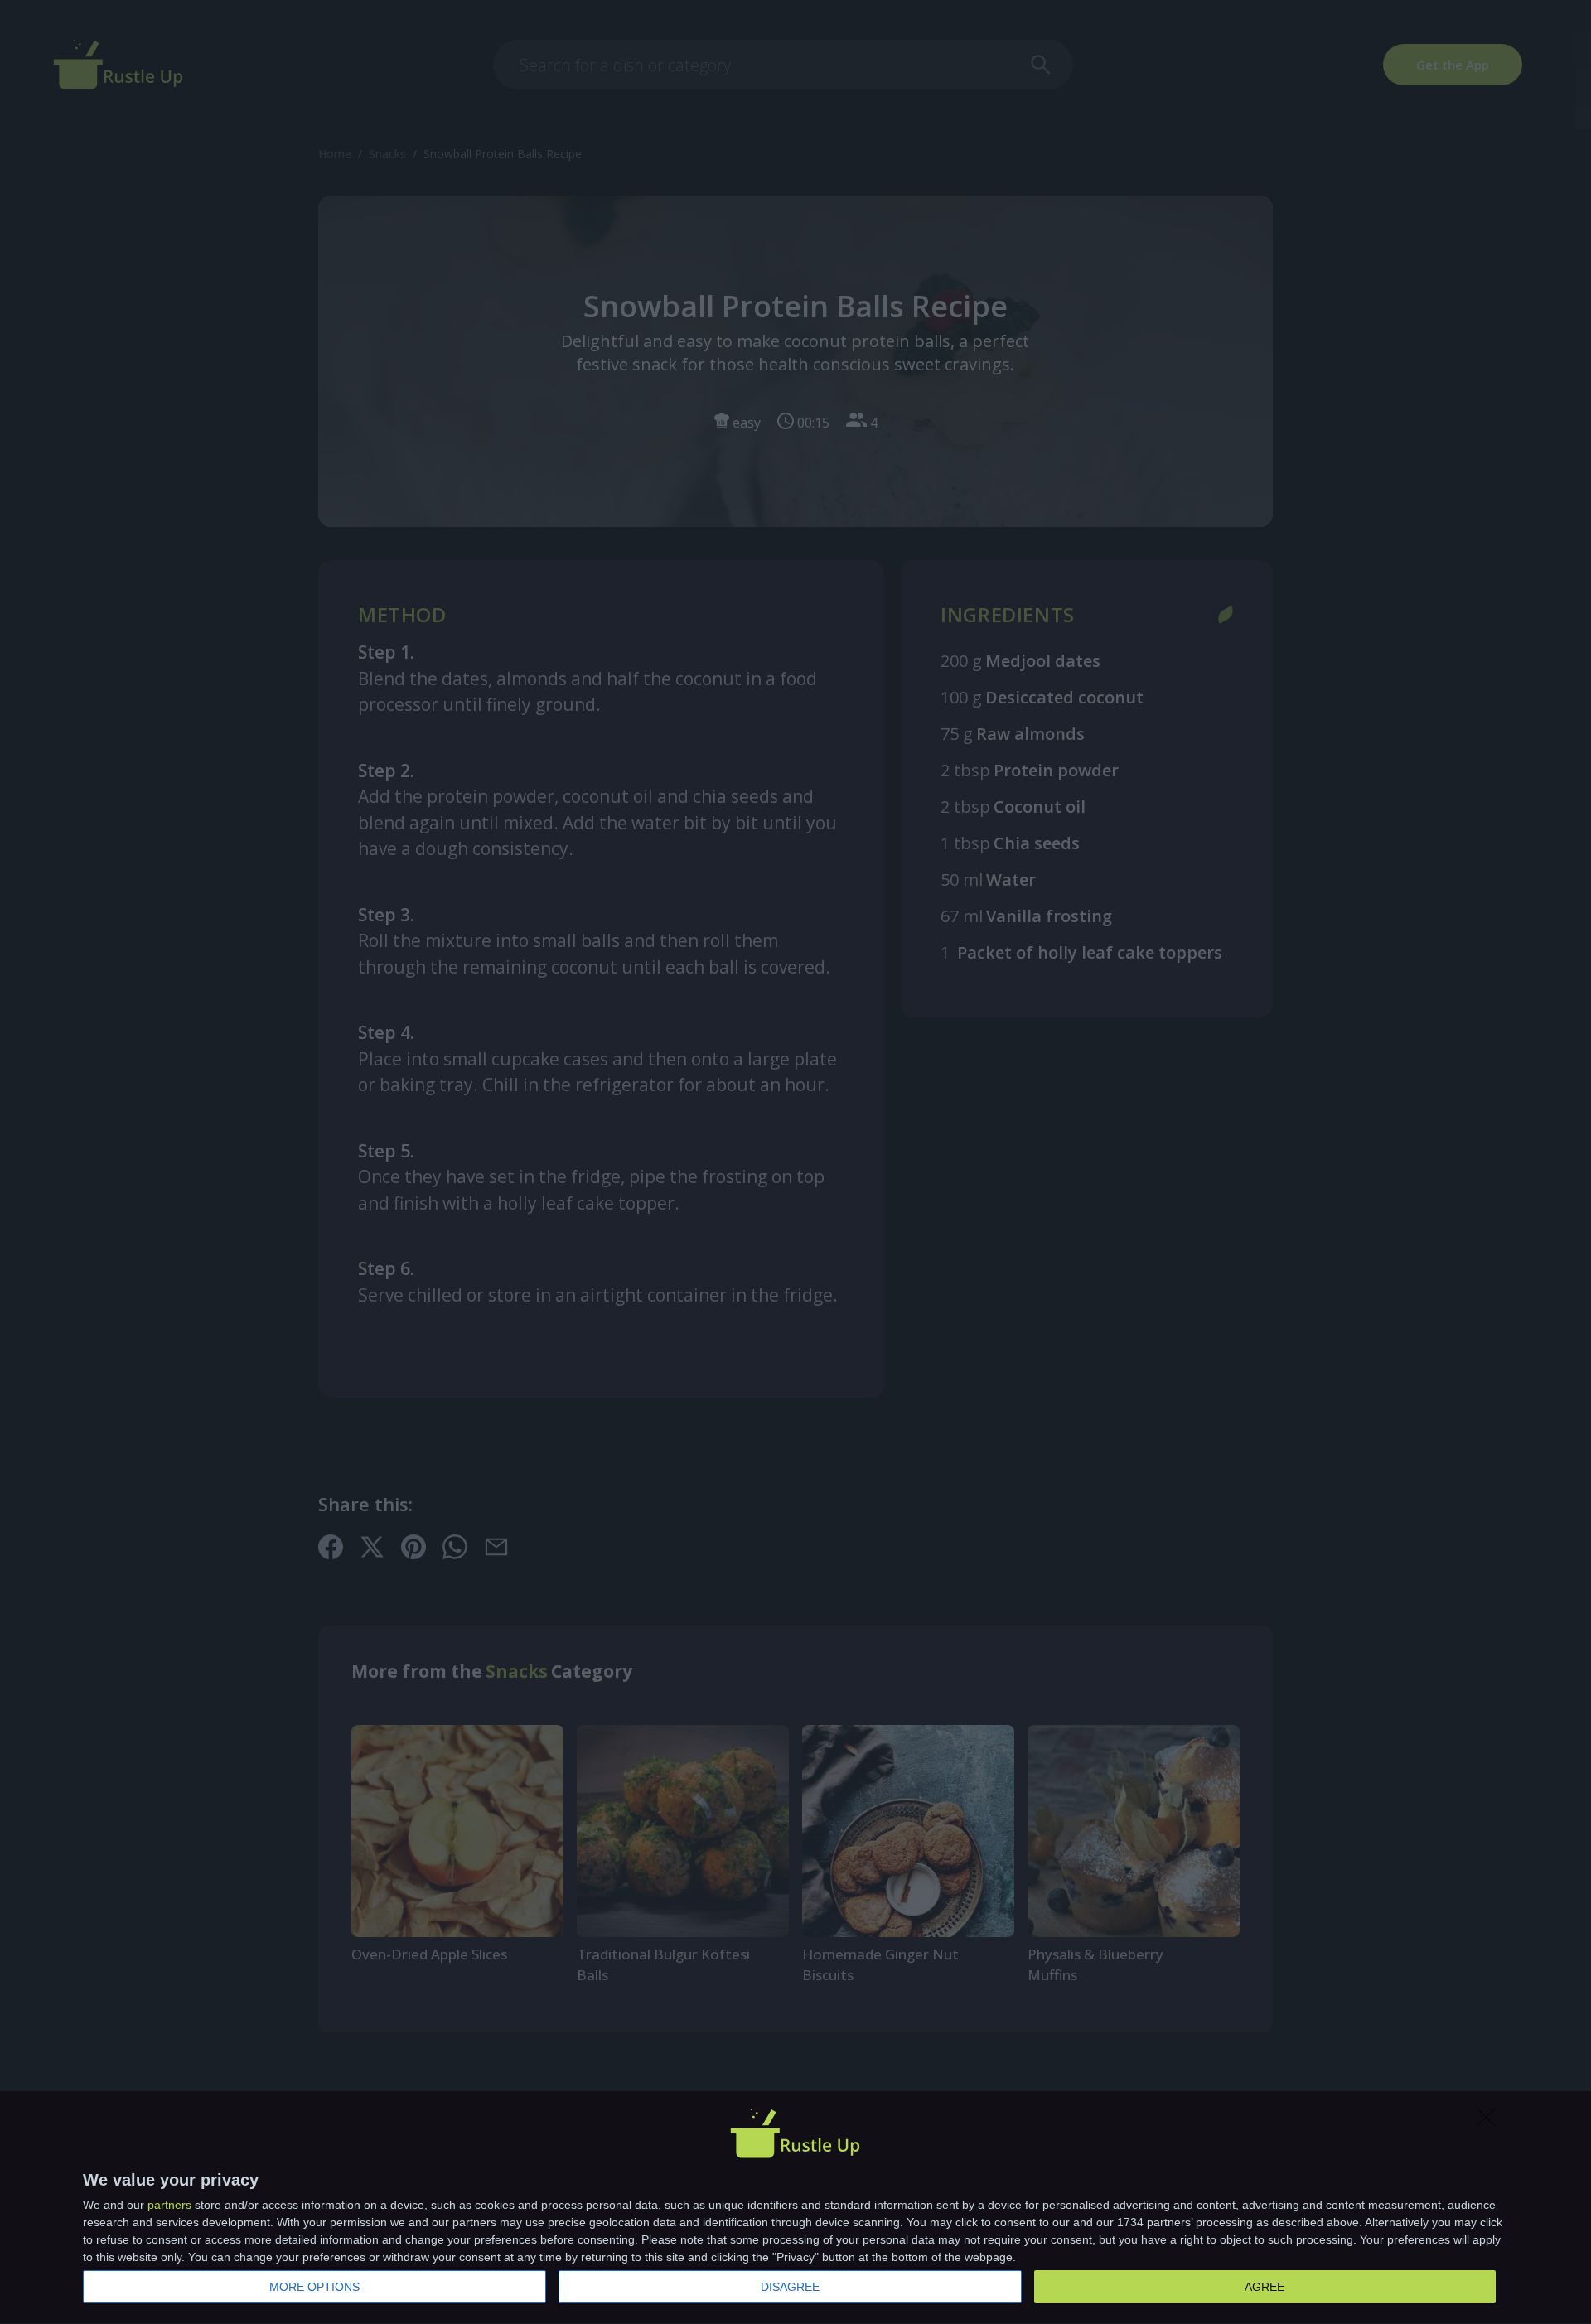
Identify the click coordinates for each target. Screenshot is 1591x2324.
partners (169, 2205)
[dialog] (795, 2208)
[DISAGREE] (1491, 2122)
